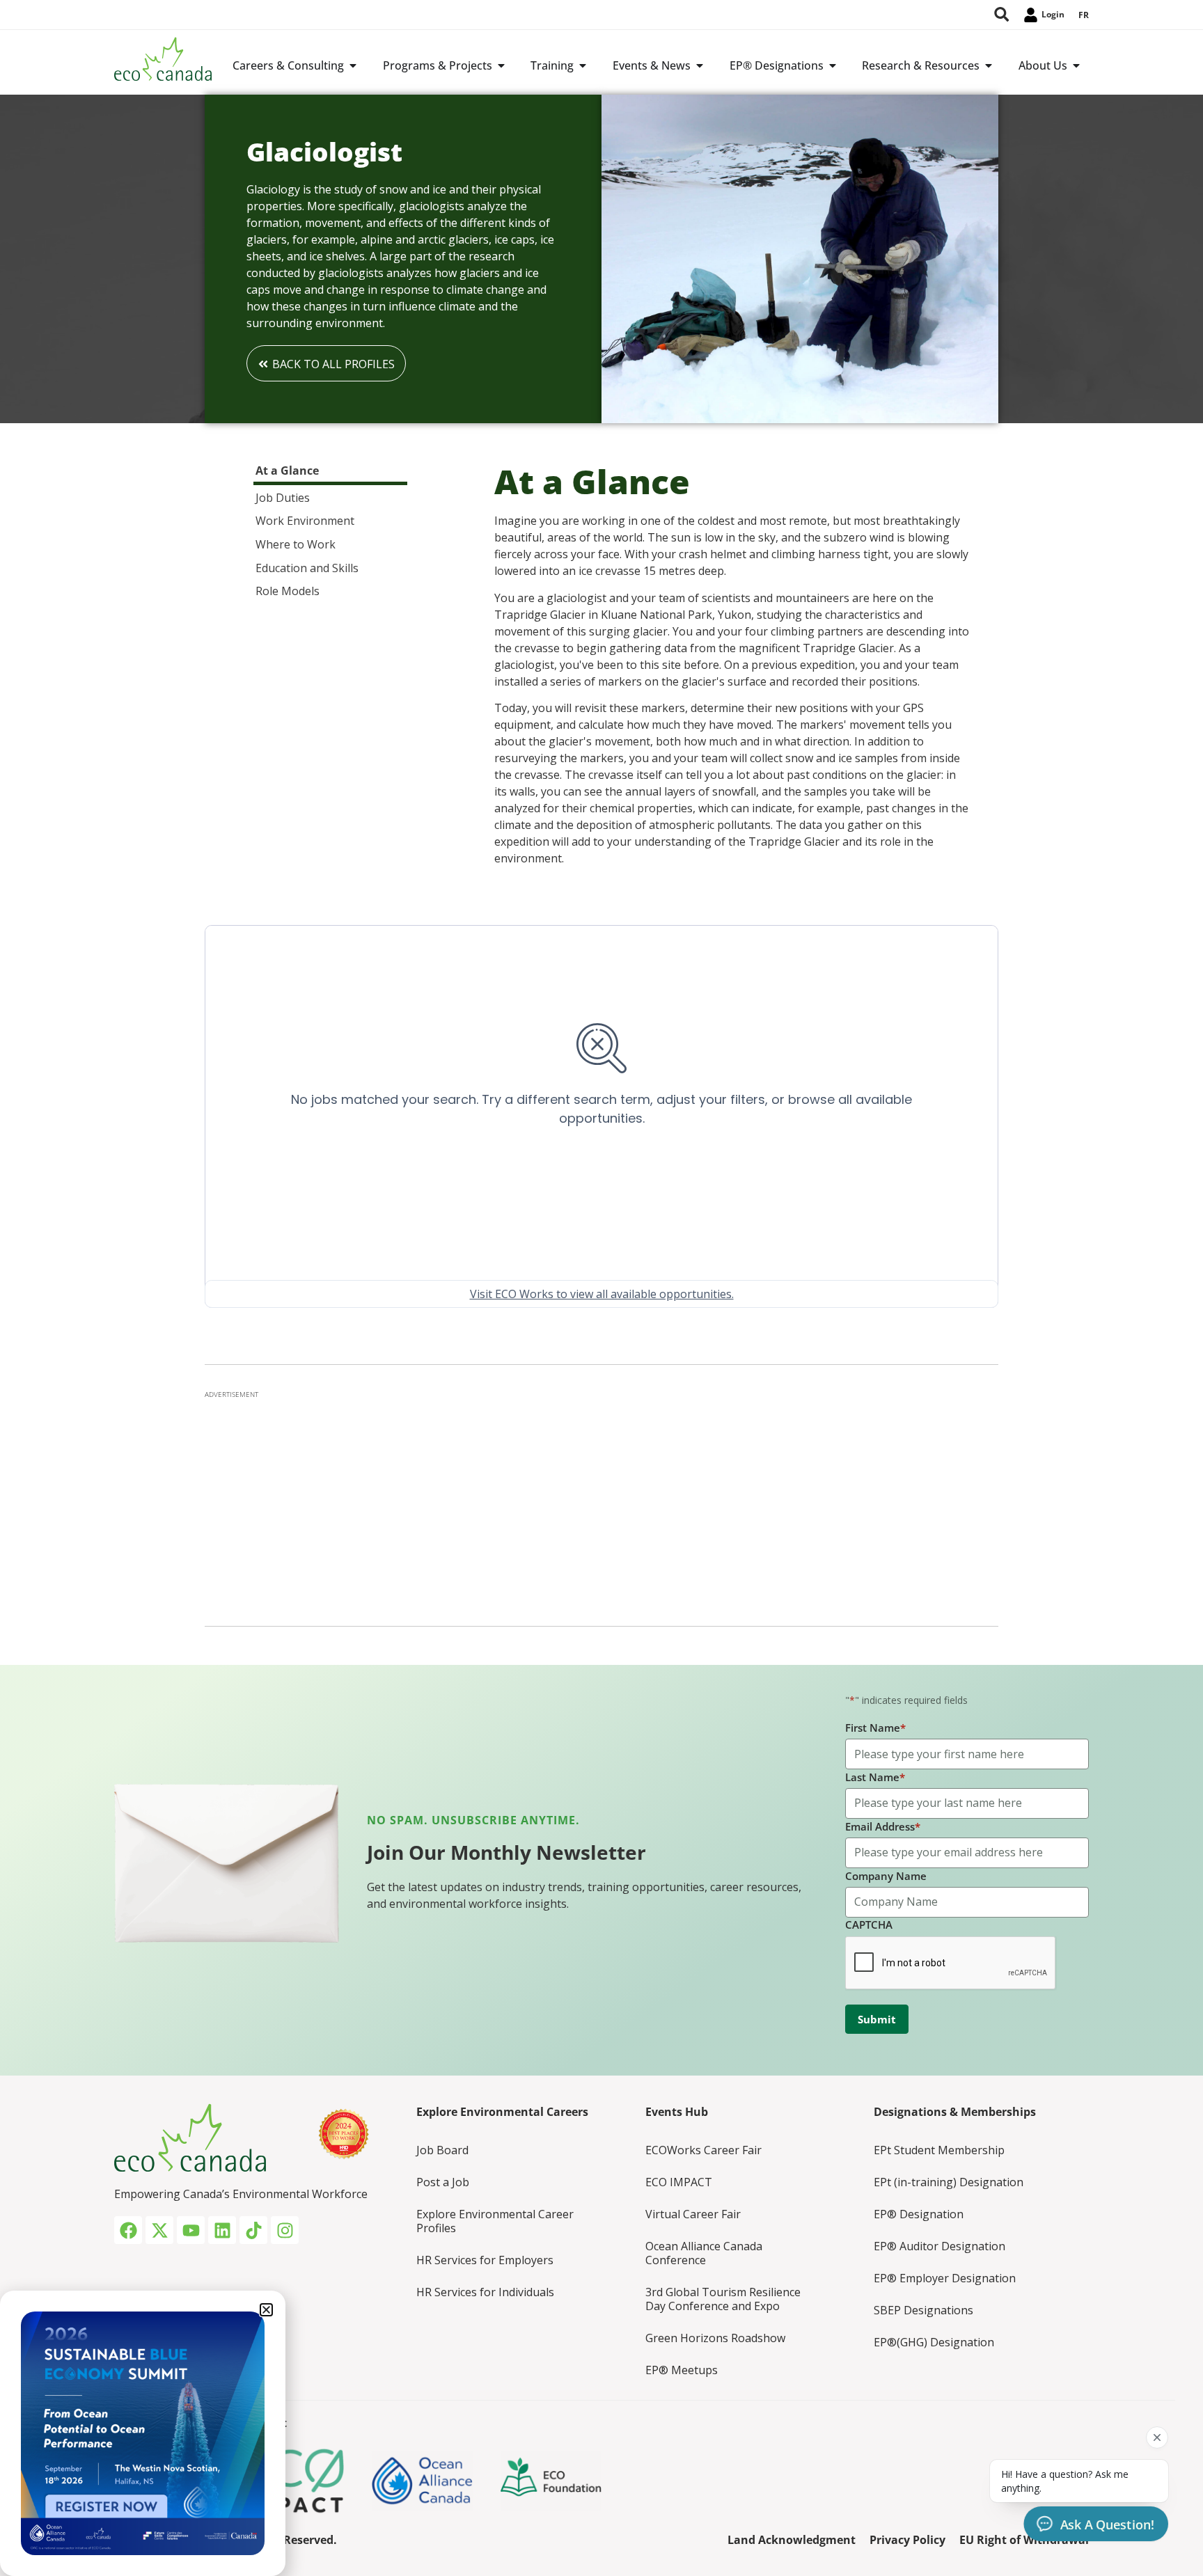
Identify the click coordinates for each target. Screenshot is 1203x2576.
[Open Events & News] (700, 65)
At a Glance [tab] (287, 471)
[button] (266, 2310)
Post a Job (443, 2182)
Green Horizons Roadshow (715, 2338)
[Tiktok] (253, 2230)
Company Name (886, 1876)
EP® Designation (919, 2214)
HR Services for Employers (485, 2260)
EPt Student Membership (939, 2150)
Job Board (442, 2150)
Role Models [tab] (288, 591)
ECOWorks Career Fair (703, 2150)
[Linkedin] (222, 2230)
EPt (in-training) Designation (949, 2182)
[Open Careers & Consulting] (353, 65)
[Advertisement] (601, 1504)
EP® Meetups (682, 2370)
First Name (875, 1728)
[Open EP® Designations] (833, 65)
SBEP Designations (923, 2310)
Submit (877, 2019)
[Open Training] (583, 65)
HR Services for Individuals (485, 2292)
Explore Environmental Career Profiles (495, 2221)
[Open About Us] (1076, 65)
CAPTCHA (869, 1925)
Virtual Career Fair (693, 2214)
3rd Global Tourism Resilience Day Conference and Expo (723, 2299)
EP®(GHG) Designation (934, 2342)
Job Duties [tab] (283, 498)
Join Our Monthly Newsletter (506, 1852)
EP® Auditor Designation (939, 2246)
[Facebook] (128, 2230)
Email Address (883, 1826)
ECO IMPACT (679, 2182)
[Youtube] (191, 2230)
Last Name (875, 1777)
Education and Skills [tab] (307, 568)
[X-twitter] (159, 2230)
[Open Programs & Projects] (501, 65)
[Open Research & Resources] (989, 65)
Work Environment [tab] (305, 521)
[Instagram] (285, 2230)
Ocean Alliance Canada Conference (704, 2253)
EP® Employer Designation (945, 2278)
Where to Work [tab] (296, 544)
